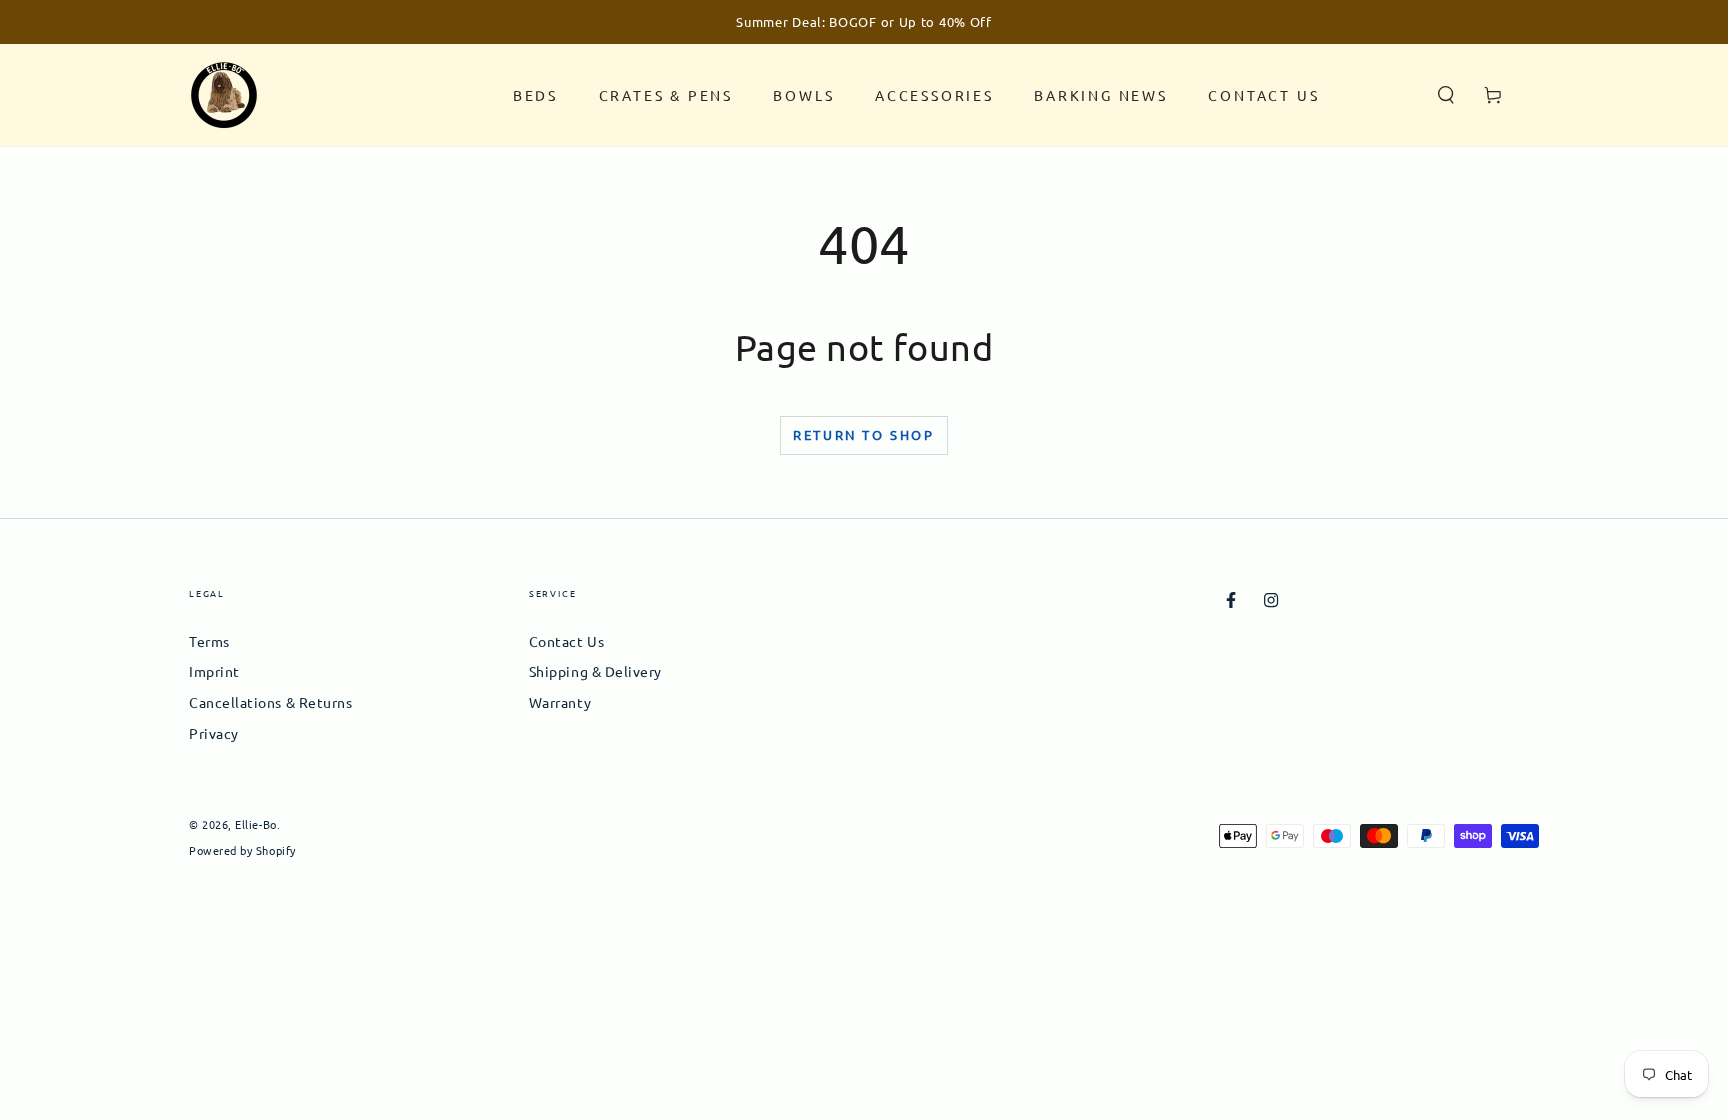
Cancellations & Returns (270, 702)
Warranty (560, 702)
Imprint (214, 671)
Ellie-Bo (255, 824)
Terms (209, 641)
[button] (1446, 95)
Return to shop (863, 434)
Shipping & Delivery (595, 671)
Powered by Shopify (242, 850)
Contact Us (566, 641)
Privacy (214, 733)
